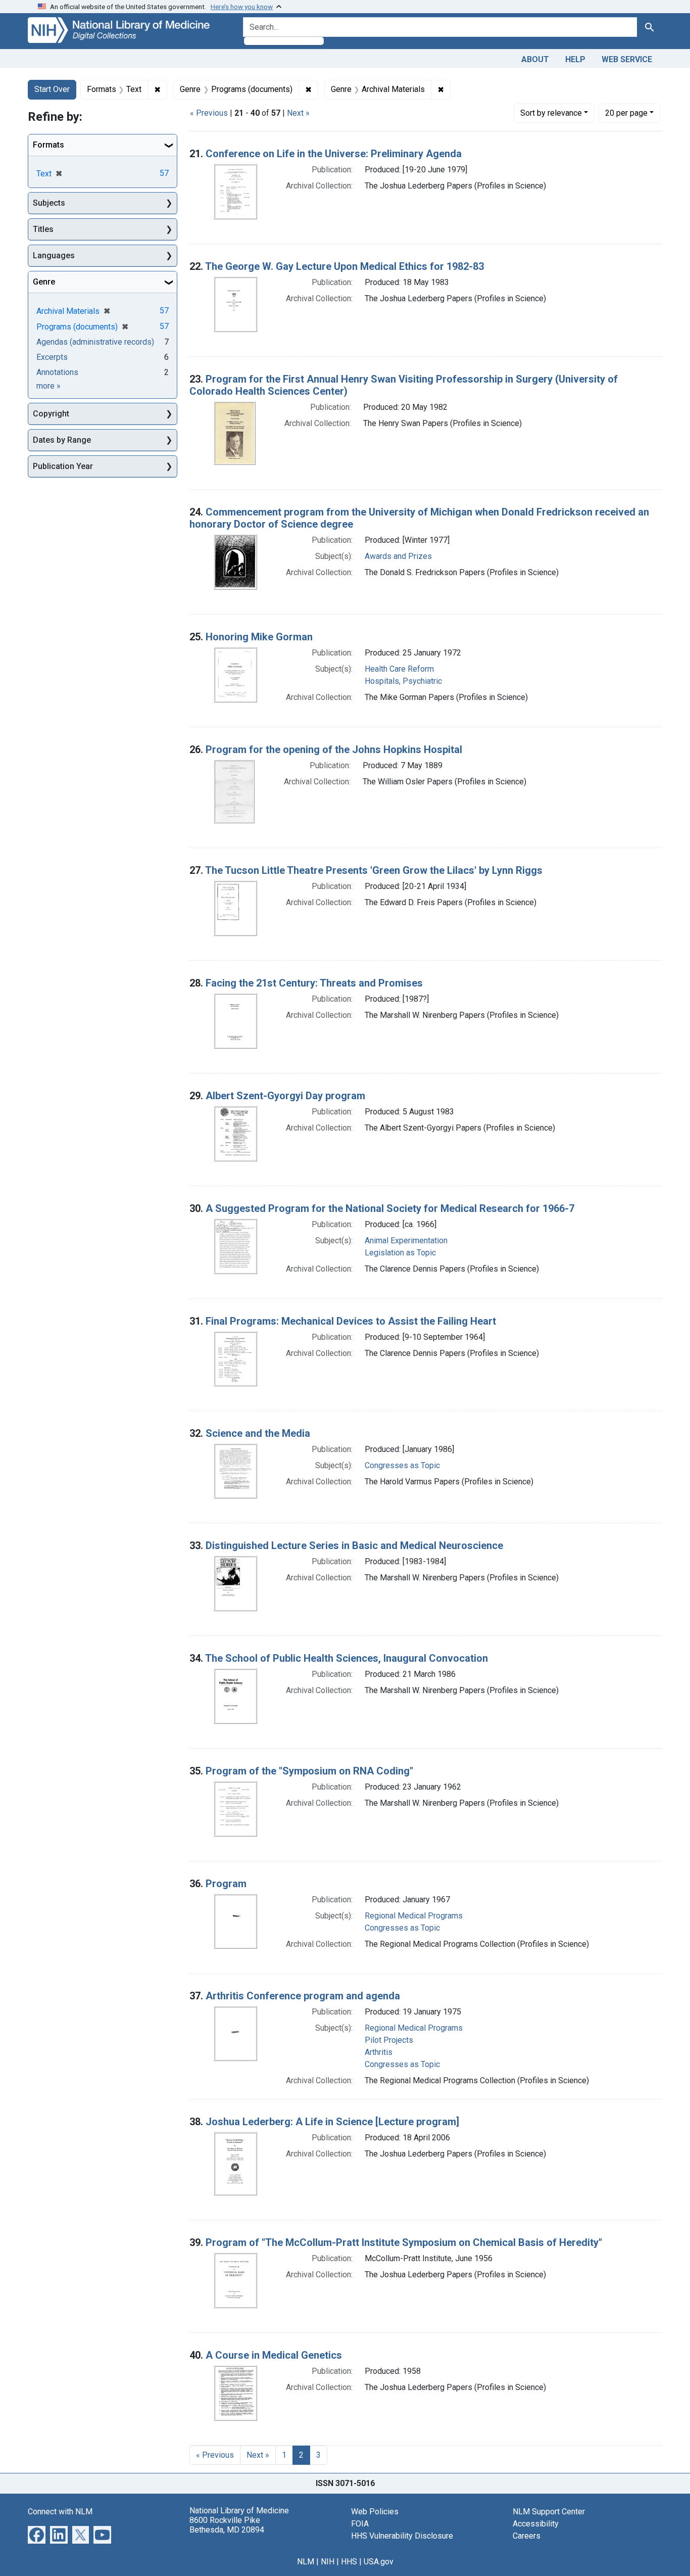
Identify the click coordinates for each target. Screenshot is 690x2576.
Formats (48, 145)
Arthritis (379, 2052)
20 (626, 113)
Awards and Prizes (398, 556)
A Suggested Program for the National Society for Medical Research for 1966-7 (390, 1208)
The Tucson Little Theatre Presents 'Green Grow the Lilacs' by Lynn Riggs (374, 870)
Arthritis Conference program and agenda (303, 1996)
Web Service (627, 59)
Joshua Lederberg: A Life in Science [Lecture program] (332, 2122)
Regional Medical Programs (414, 1916)
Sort (551, 113)
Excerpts (52, 357)
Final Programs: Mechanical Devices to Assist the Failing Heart (351, 1321)
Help (575, 59)
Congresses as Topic (402, 1465)
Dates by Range (62, 440)
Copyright (51, 414)
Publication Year (63, 466)
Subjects (49, 203)
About (535, 59)
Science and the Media (258, 1433)
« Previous (209, 113)
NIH (328, 2562)
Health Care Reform (399, 669)
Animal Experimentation (406, 1240)
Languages (54, 255)
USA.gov (379, 2562)
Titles (43, 229)
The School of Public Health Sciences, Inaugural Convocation (347, 1658)
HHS (349, 2562)
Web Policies (375, 2512)
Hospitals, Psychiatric (403, 681)
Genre (44, 282)
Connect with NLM (60, 2512)
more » (48, 386)
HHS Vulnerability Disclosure (402, 2536)
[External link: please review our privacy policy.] (37, 2534)
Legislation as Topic (400, 1253)
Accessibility (536, 2524)
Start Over (52, 89)
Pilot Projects (389, 2040)
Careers (527, 2536)
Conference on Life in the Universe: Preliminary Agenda (334, 154)
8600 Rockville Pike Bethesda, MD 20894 (227, 2525)
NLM (306, 2562)
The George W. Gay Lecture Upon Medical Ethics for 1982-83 (344, 266)
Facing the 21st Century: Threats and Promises (314, 983)
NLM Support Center (549, 2512)
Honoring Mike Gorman (259, 637)
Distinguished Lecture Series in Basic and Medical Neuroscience (354, 1545)
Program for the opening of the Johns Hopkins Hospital (334, 750)
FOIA (360, 2524)
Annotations (57, 372)
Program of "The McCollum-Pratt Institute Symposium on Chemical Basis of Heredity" (404, 2242)
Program (226, 1884)
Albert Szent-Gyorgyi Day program (285, 1096)
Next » (298, 113)
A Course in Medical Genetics (274, 2355)
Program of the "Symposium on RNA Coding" (309, 1771)
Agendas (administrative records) (95, 342)
